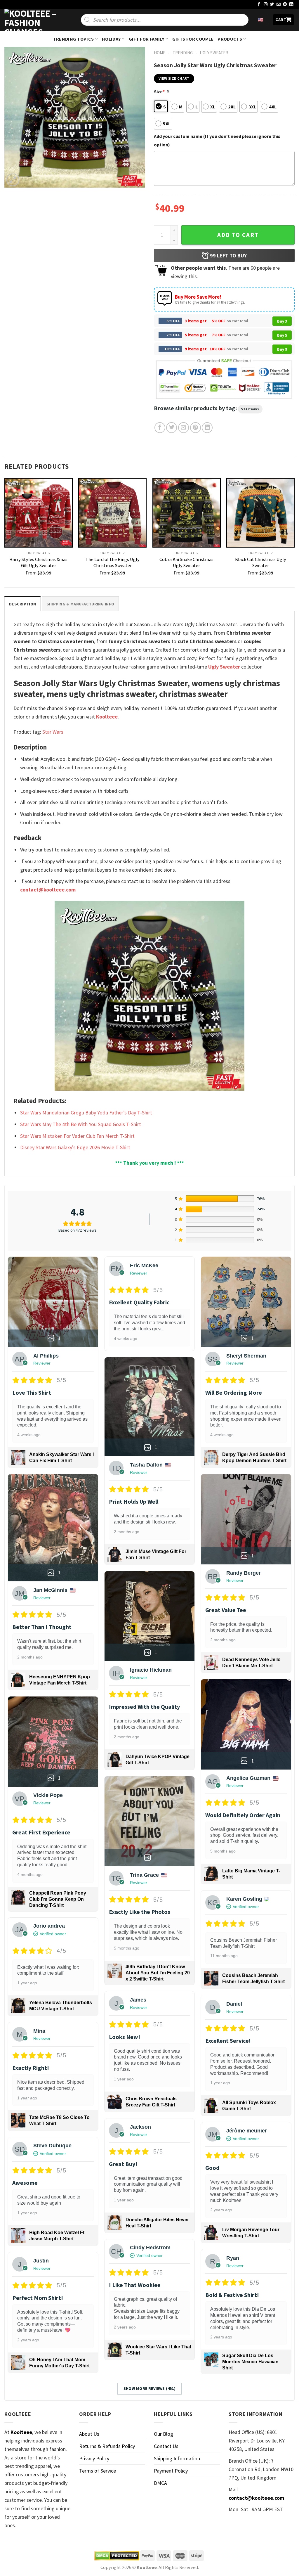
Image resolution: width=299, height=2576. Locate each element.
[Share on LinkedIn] (207, 428)
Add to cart (238, 235)
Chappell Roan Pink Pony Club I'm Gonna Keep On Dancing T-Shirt (58, 1899)
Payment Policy (171, 2471)
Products (230, 39)
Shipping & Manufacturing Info (80, 604)
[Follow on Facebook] (259, 5)
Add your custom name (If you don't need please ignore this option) (217, 140)
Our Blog (164, 2434)
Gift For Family (147, 39)
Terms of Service (98, 2471)
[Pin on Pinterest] (195, 428)
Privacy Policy (94, 2458)
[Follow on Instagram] (266, 5)
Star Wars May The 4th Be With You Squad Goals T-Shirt (81, 1124)
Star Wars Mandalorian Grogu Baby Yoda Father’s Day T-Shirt (86, 1113)
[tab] (22, 604)
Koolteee (107, 717)
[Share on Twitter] (172, 428)
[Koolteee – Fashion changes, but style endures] (34, 20)
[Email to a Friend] (184, 428)
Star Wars (250, 409)
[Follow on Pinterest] (285, 5)
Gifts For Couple (193, 39)
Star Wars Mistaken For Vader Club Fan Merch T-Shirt (77, 1136)
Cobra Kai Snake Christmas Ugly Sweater (186, 562)
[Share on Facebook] (160, 428)
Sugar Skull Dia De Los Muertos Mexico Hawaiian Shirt (250, 2362)
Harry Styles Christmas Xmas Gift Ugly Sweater (38, 562)
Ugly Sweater (214, 53)
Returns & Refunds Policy (107, 2446)
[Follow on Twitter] (272, 5)
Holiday (111, 39)
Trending (183, 53)
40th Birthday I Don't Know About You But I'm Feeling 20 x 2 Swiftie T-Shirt (158, 1973)
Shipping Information (177, 2458)
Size (159, 91)
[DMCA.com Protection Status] (117, 2556)
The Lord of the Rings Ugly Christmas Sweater (113, 562)
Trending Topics (74, 39)
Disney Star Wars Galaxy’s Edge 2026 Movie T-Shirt (75, 1147)
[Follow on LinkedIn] (291, 5)
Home (160, 53)
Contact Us (166, 2446)
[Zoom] (13, 180)
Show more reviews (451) (150, 2388)
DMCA (160, 2483)
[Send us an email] (279, 5)
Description (22, 604)
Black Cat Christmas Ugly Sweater (261, 562)
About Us (89, 2434)
